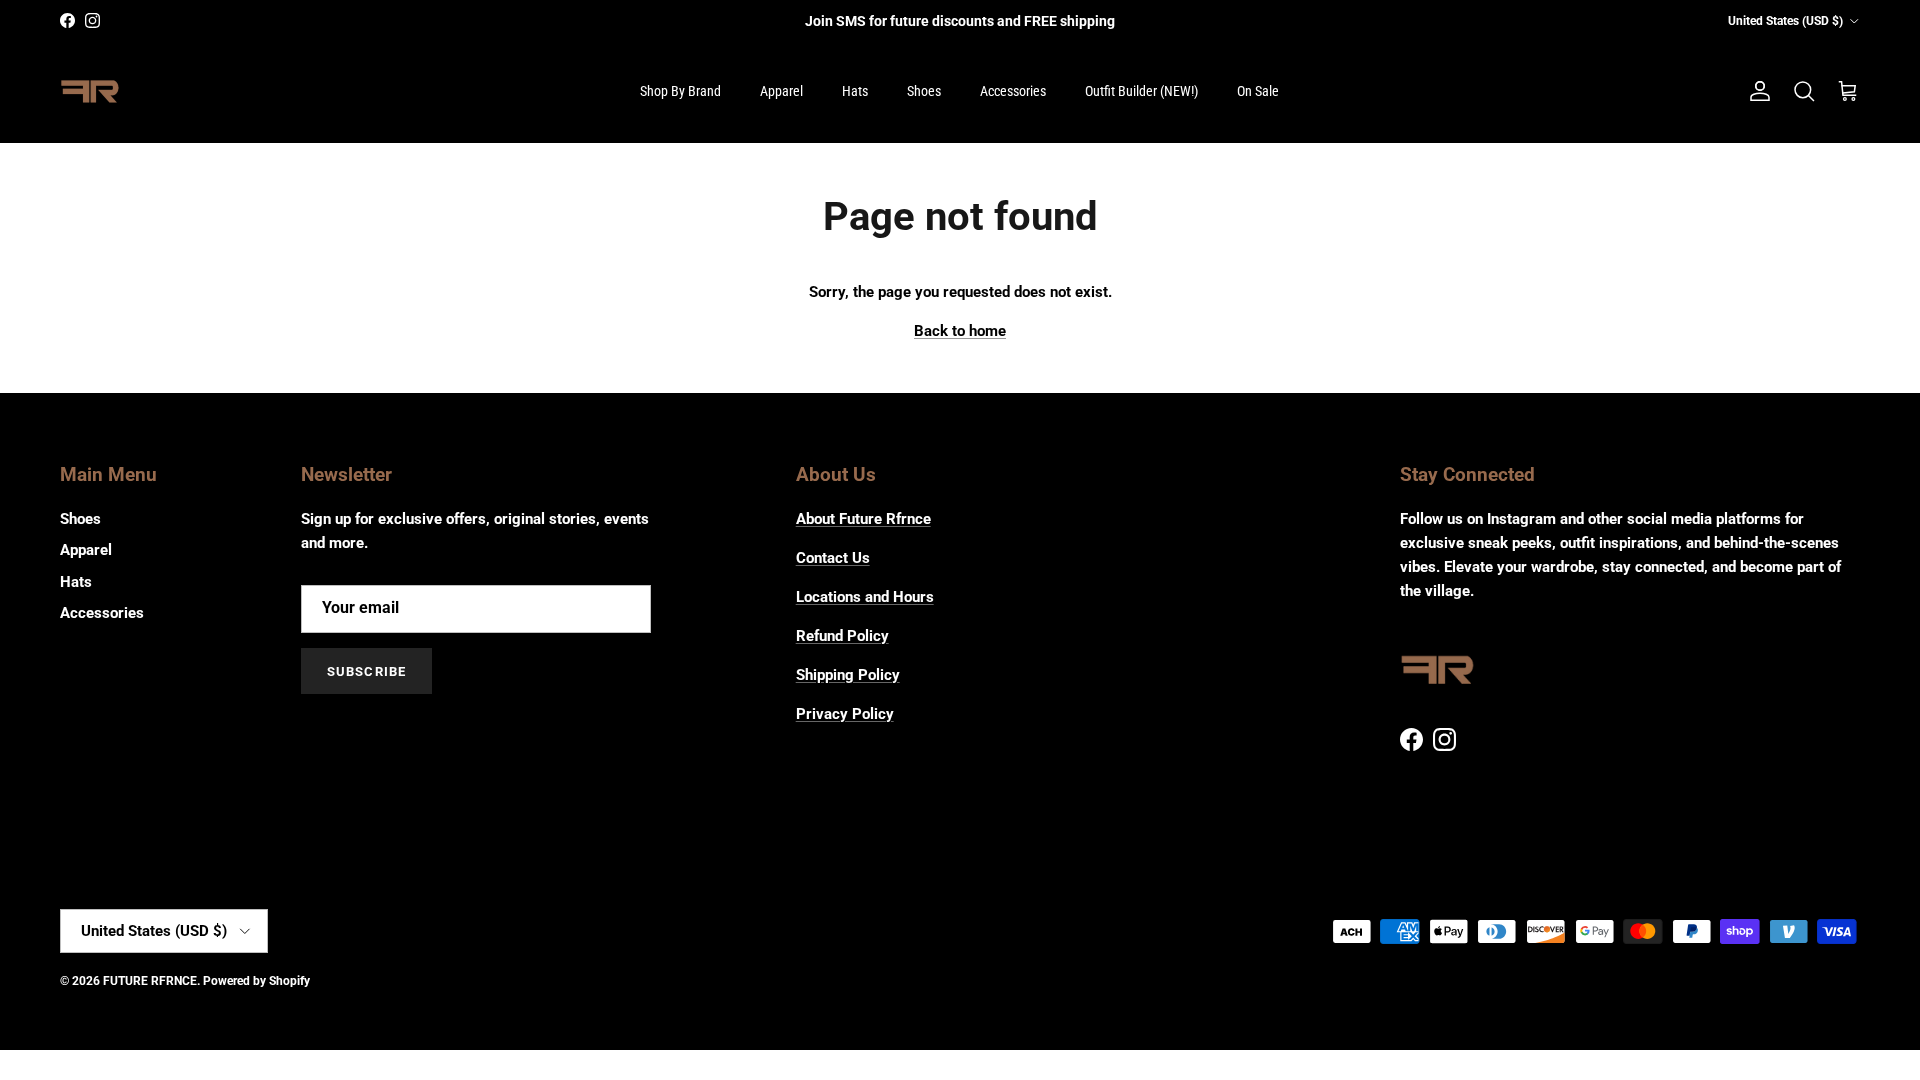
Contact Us (833, 558)
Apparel (781, 91)
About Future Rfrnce (863, 519)
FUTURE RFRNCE (150, 981)
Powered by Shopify (256, 981)
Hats (855, 91)
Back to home (960, 331)
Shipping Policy (848, 675)
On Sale (1258, 91)
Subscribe (366, 671)
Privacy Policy (845, 714)
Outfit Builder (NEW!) (1141, 91)
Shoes (924, 91)
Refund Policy (842, 636)
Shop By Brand (680, 91)
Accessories (1013, 91)
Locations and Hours (865, 597)
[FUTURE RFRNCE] (90, 92)
